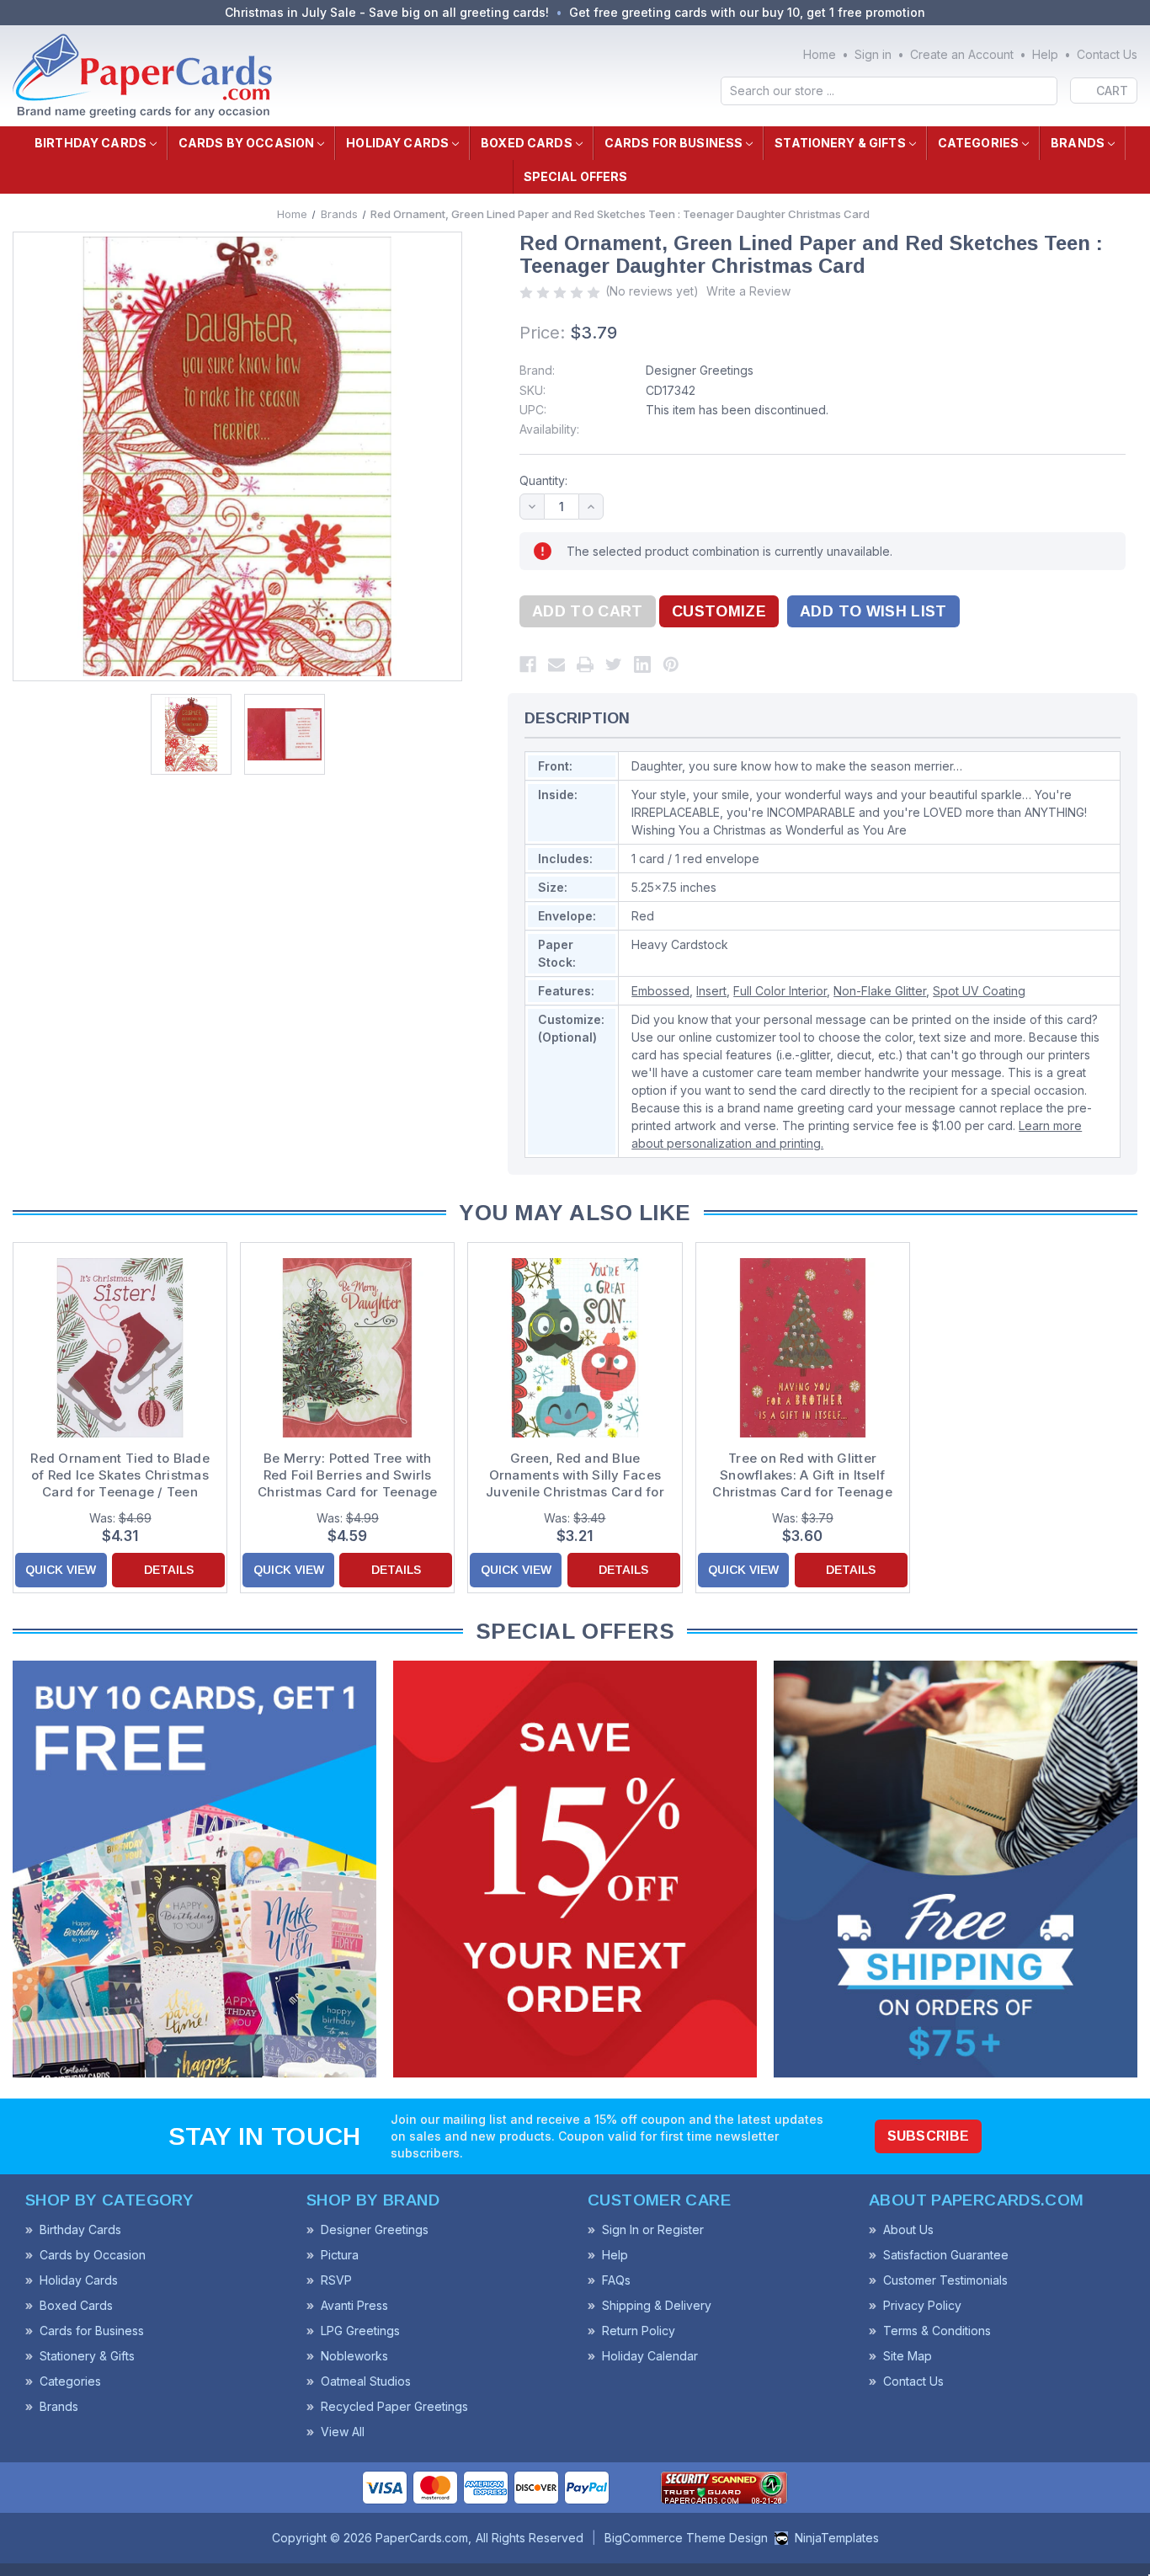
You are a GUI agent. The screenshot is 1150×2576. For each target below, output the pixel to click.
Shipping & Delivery (657, 2305)
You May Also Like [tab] (575, 1213)
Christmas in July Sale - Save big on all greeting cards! (387, 12)
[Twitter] (614, 664)
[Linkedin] (642, 664)
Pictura (340, 2255)
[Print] (585, 664)
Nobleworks (354, 2356)
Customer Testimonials (945, 2280)
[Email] (556, 664)
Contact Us (1107, 54)
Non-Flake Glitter (880, 991)
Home (820, 54)
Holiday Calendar (650, 2356)
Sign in (873, 54)
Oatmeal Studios (366, 2381)
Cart (1112, 91)
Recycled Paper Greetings (394, 2406)
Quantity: (543, 480)
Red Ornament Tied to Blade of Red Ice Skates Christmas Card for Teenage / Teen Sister (120, 1475)
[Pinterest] (671, 664)
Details (169, 1570)
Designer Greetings (700, 370)
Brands (1078, 143)
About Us (908, 2229)
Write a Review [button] (748, 291)
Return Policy (639, 2331)
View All (343, 2432)
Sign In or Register (653, 2229)
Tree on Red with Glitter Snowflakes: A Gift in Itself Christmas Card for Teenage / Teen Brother (802, 1475)
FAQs (616, 2280)
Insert (711, 991)
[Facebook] (528, 664)
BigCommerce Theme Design (686, 2538)
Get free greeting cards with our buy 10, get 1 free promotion (747, 12)
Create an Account (962, 54)
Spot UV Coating (979, 991)
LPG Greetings (360, 2331)
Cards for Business (674, 143)
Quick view (61, 1570)
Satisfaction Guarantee (946, 2255)
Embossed (660, 991)
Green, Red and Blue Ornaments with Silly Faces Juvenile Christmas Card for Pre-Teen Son (575, 1475)
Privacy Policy (922, 2305)
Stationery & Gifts (840, 143)
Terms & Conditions (937, 2331)
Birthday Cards (91, 143)
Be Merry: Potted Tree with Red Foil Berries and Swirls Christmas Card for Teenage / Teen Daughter (348, 1475)
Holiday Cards (397, 143)
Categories (978, 143)
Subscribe (929, 2136)
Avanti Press (354, 2305)
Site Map (908, 2356)
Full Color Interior (780, 991)
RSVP (336, 2280)
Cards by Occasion (246, 143)
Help (1045, 54)
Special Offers (576, 176)
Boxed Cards (527, 143)
